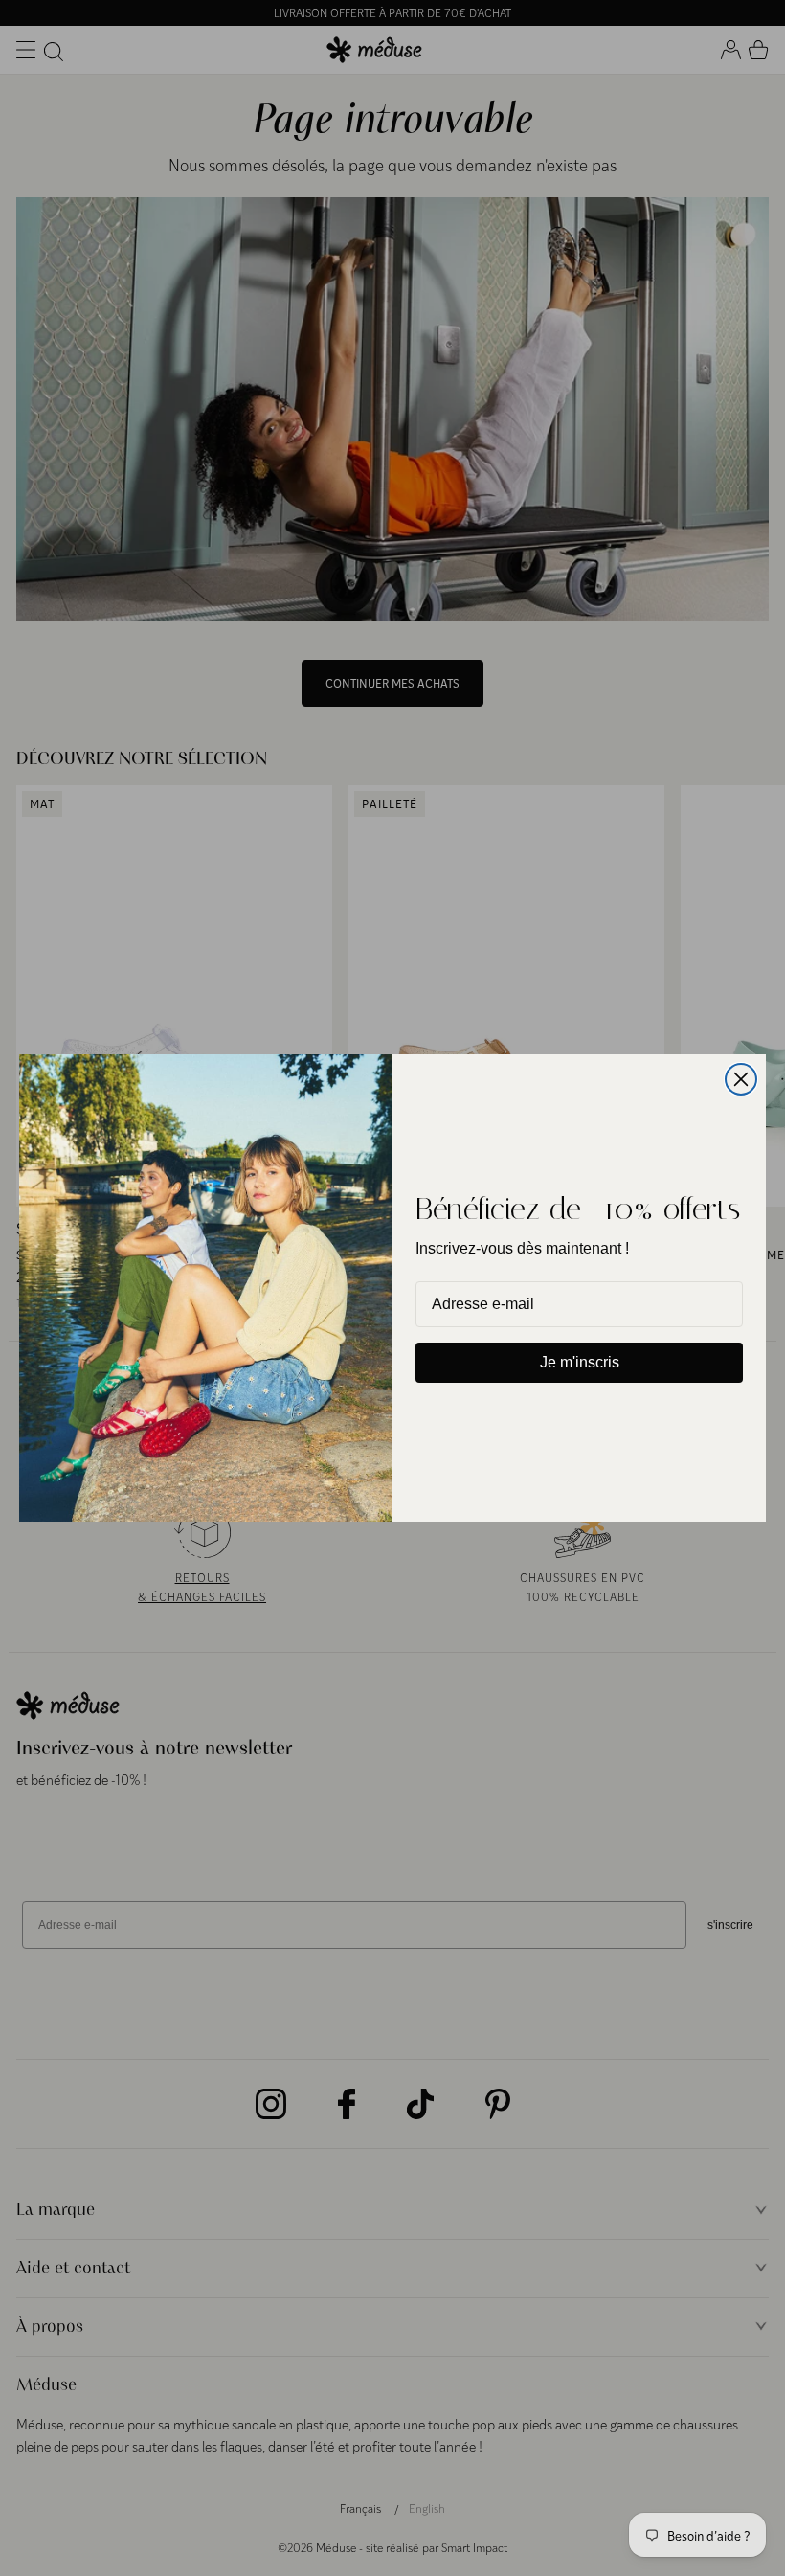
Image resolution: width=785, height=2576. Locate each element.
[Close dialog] (741, 1079)
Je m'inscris (580, 1362)
